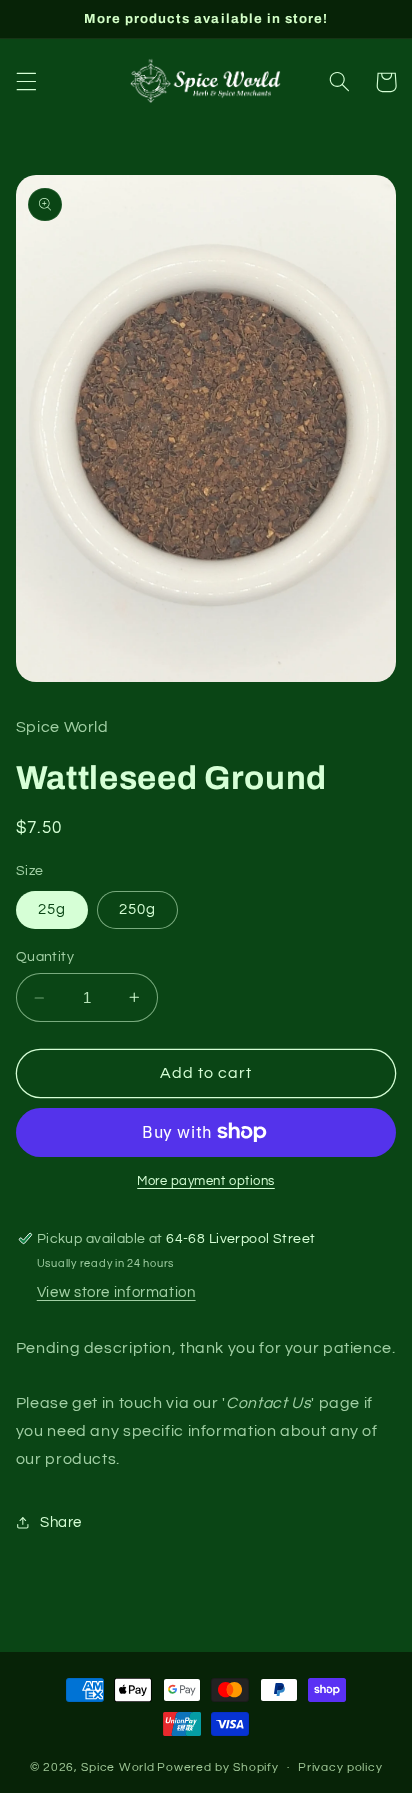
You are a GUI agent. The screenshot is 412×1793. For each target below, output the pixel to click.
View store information (116, 1292)
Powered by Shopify (217, 1767)
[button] (26, 82)
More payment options (206, 1181)
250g (137, 909)
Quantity (45, 957)
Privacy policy (340, 1767)
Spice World (117, 1767)
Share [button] (61, 1522)
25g (52, 909)
